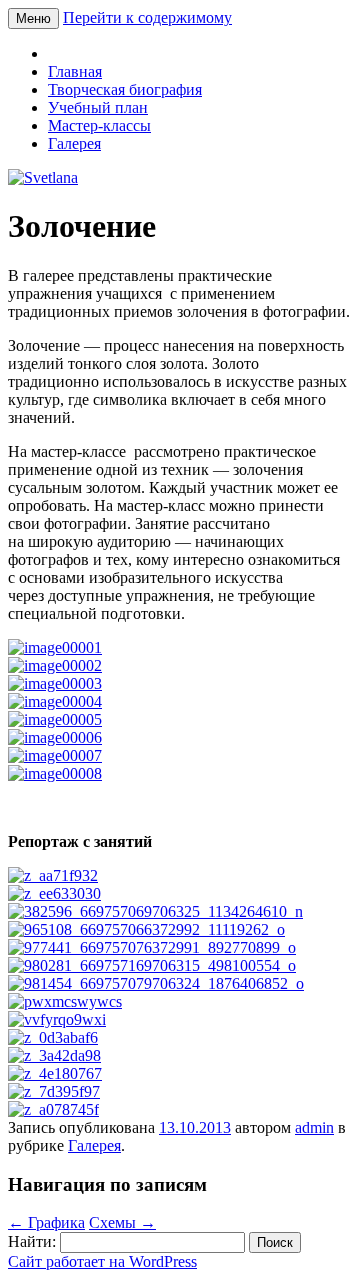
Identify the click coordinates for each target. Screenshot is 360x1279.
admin (314, 1127)
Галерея (74, 143)
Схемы (122, 1222)
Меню (33, 18)
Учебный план (98, 107)
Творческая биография (125, 89)
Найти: (32, 1241)
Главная (75, 71)
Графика (46, 1222)
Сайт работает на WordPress (102, 1261)
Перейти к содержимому (147, 17)
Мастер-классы (99, 125)
